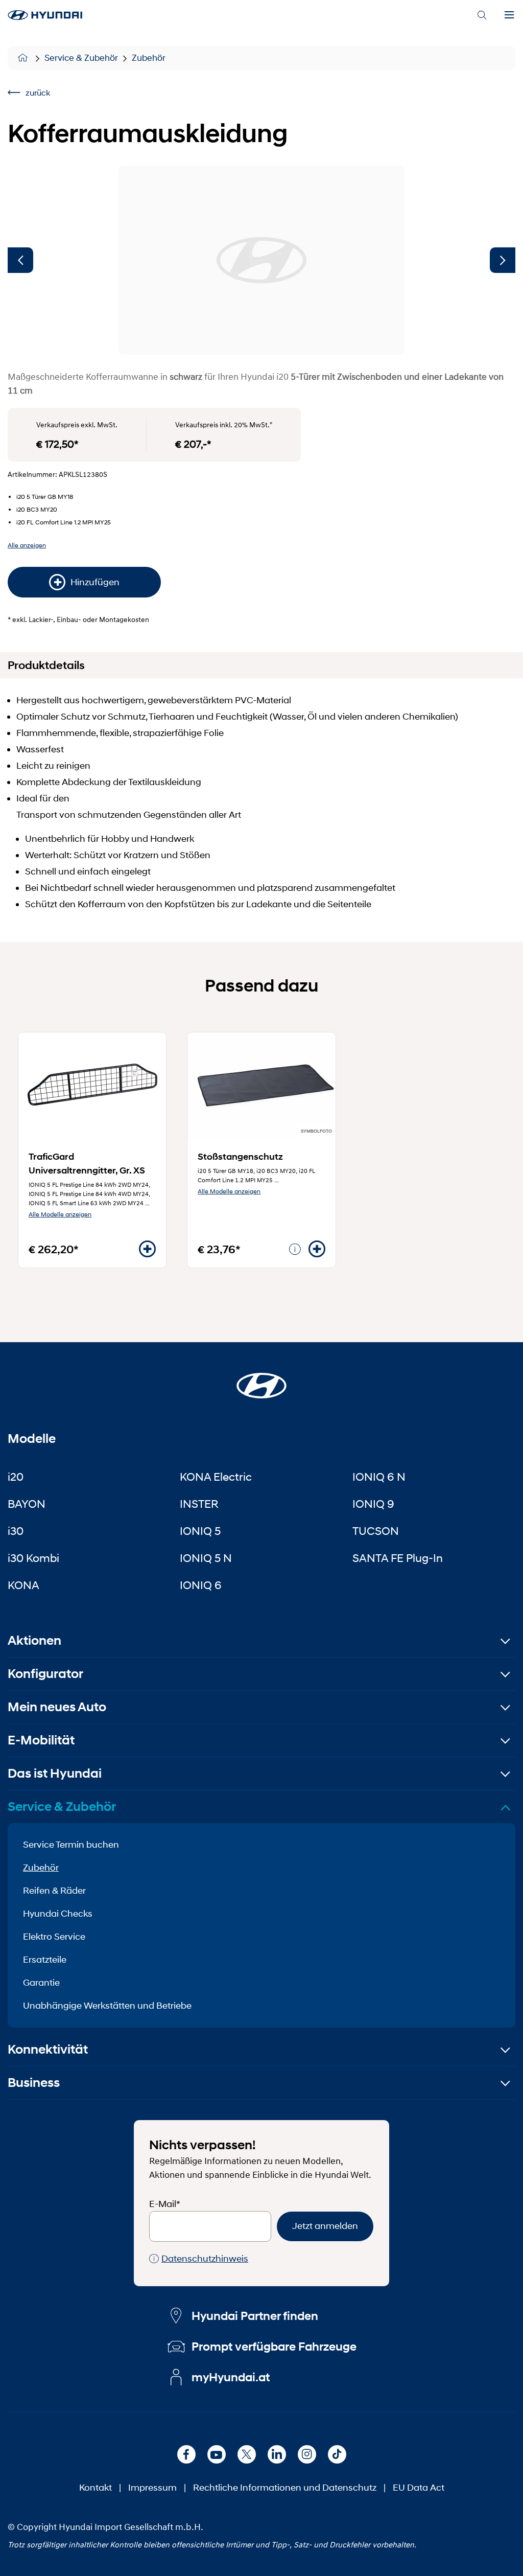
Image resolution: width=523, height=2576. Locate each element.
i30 (16, 1531)
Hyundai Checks (58, 1914)
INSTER (199, 1504)
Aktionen (34, 1640)
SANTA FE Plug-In (398, 1558)
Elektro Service (54, 1937)
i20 (16, 1477)
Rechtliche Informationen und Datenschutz (285, 2488)
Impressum (152, 2488)
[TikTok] (337, 2454)
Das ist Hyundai (55, 1773)
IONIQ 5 (200, 1531)
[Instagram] (307, 2454)
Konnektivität (48, 2049)
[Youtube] (217, 2454)
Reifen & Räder (54, 1891)
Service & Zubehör (81, 58)
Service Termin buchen (71, 1845)
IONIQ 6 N (379, 1477)
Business (34, 2083)
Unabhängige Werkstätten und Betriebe (107, 2006)
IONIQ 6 (201, 1585)
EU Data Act (419, 2488)
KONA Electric (216, 1477)
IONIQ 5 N (206, 1558)
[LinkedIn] (277, 2454)
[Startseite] (24, 58)
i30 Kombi (33, 1558)
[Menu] (509, 15)
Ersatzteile (45, 1960)
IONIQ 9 (373, 1504)
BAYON (27, 1504)
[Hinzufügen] (147, 1249)
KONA (23, 1585)
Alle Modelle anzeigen (60, 1214)
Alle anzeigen (27, 545)
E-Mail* (165, 2204)
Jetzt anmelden (325, 2226)
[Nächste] (503, 260)
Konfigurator (45, 1674)
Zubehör (149, 58)
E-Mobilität (41, 1740)
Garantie (41, 1983)
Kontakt (96, 2488)
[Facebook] (186, 2454)
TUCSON (376, 1531)
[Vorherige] (20, 260)
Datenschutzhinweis (205, 2259)
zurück (38, 92)
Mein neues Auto (57, 1707)
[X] (247, 2454)
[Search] (482, 15)
